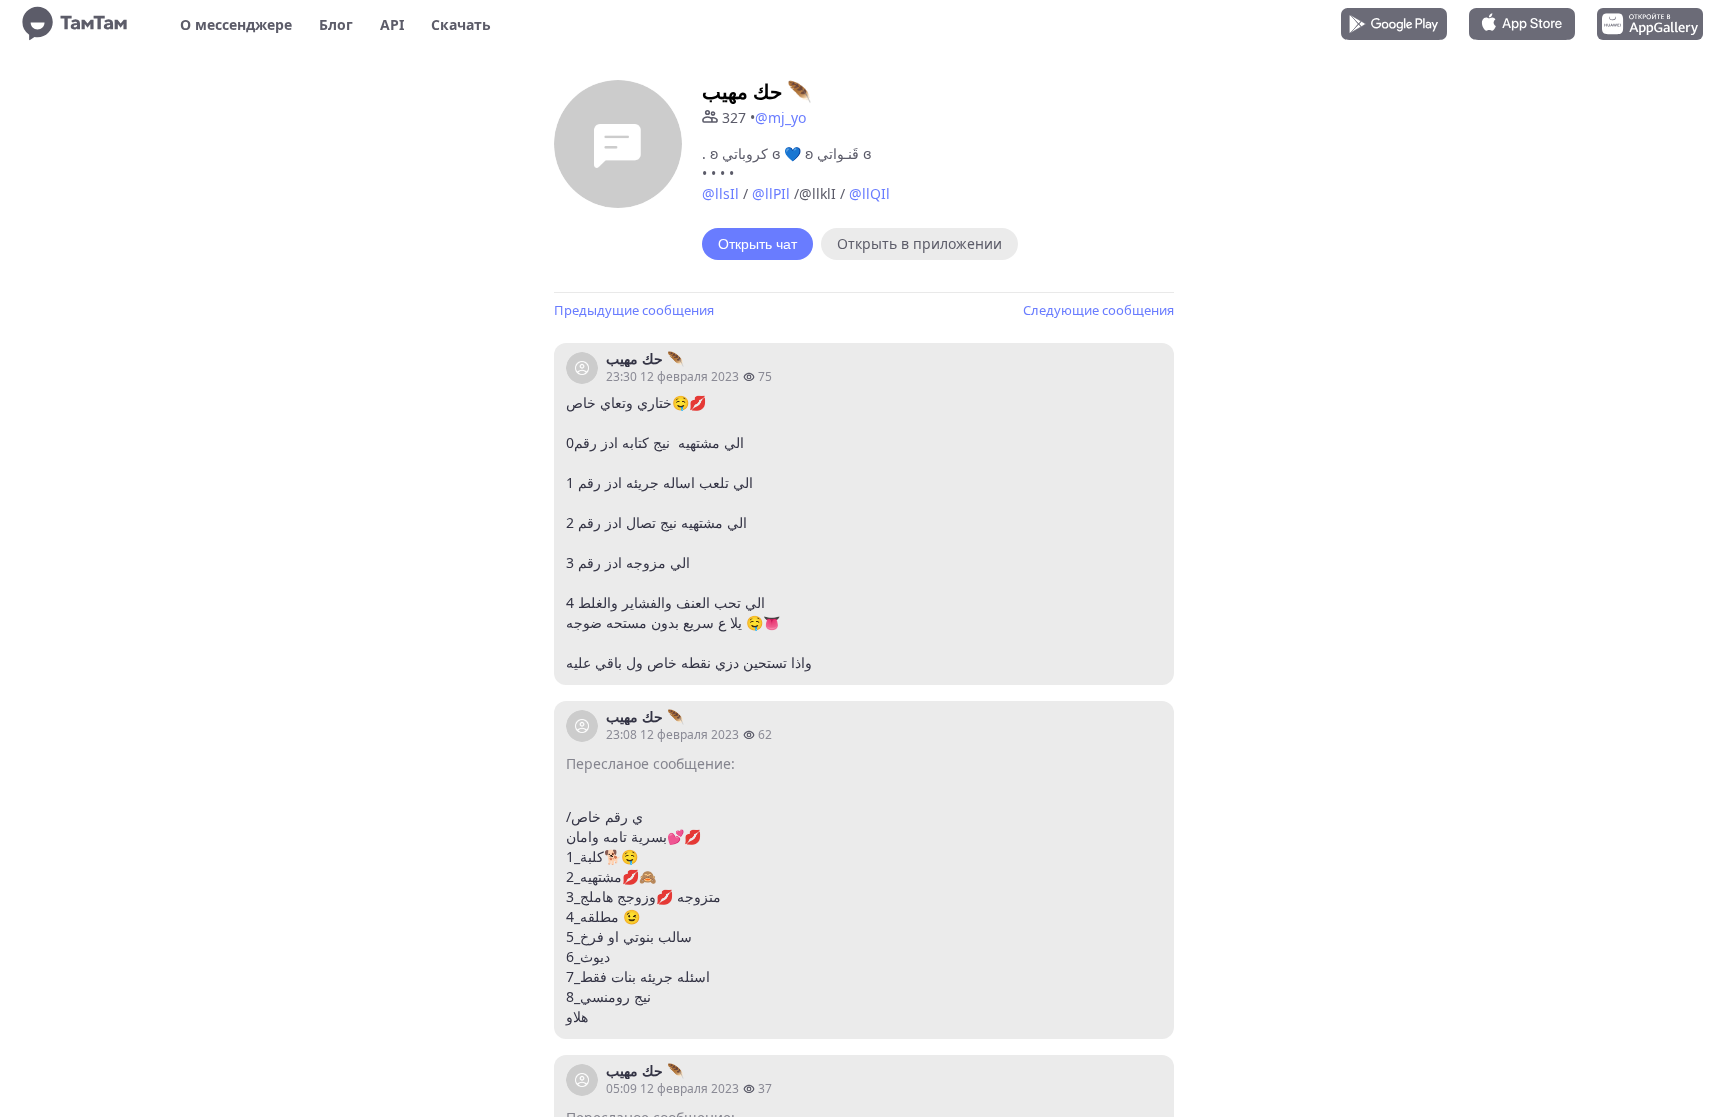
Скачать (461, 24)
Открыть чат (757, 244)
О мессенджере (236, 24)
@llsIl (720, 193)
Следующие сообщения (1098, 310)
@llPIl (771, 193)
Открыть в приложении (919, 243)
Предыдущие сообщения (634, 310)
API (392, 24)
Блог (336, 24)
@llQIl (869, 193)
